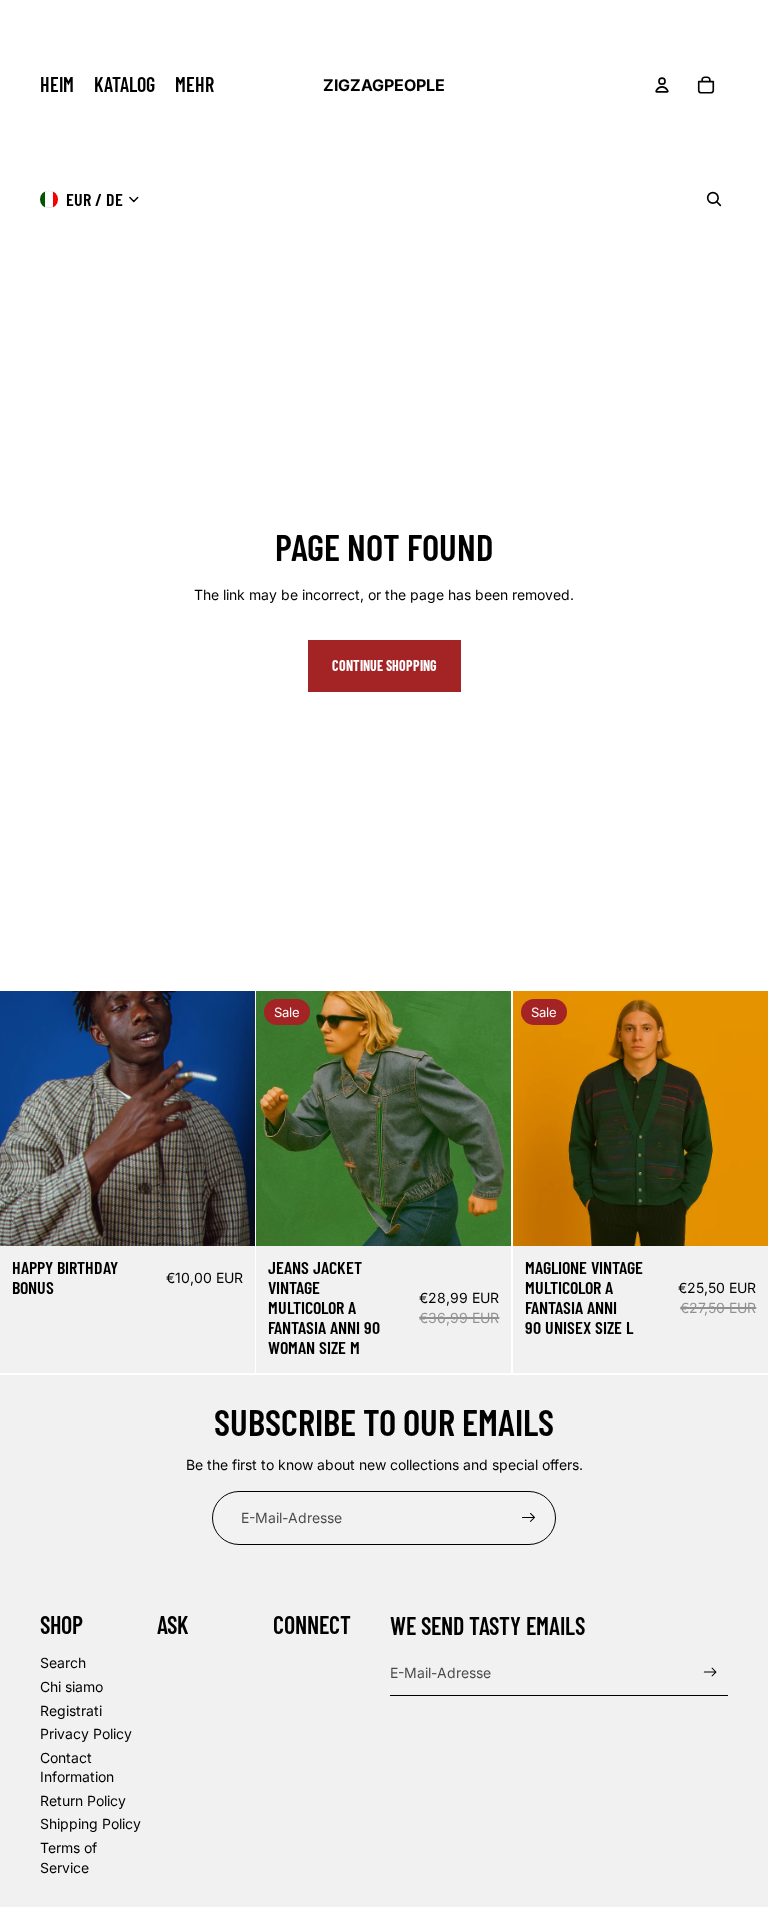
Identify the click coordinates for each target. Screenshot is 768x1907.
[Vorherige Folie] (286, 1119)
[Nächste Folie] (482, 1119)
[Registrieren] (529, 1518)
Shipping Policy (90, 1823)
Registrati (71, 1710)
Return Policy (83, 1800)
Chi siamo (71, 1686)
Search (63, 1662)
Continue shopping (384, 665)
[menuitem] (194, 85)
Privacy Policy (86, 1733)
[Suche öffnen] (714, 199)
